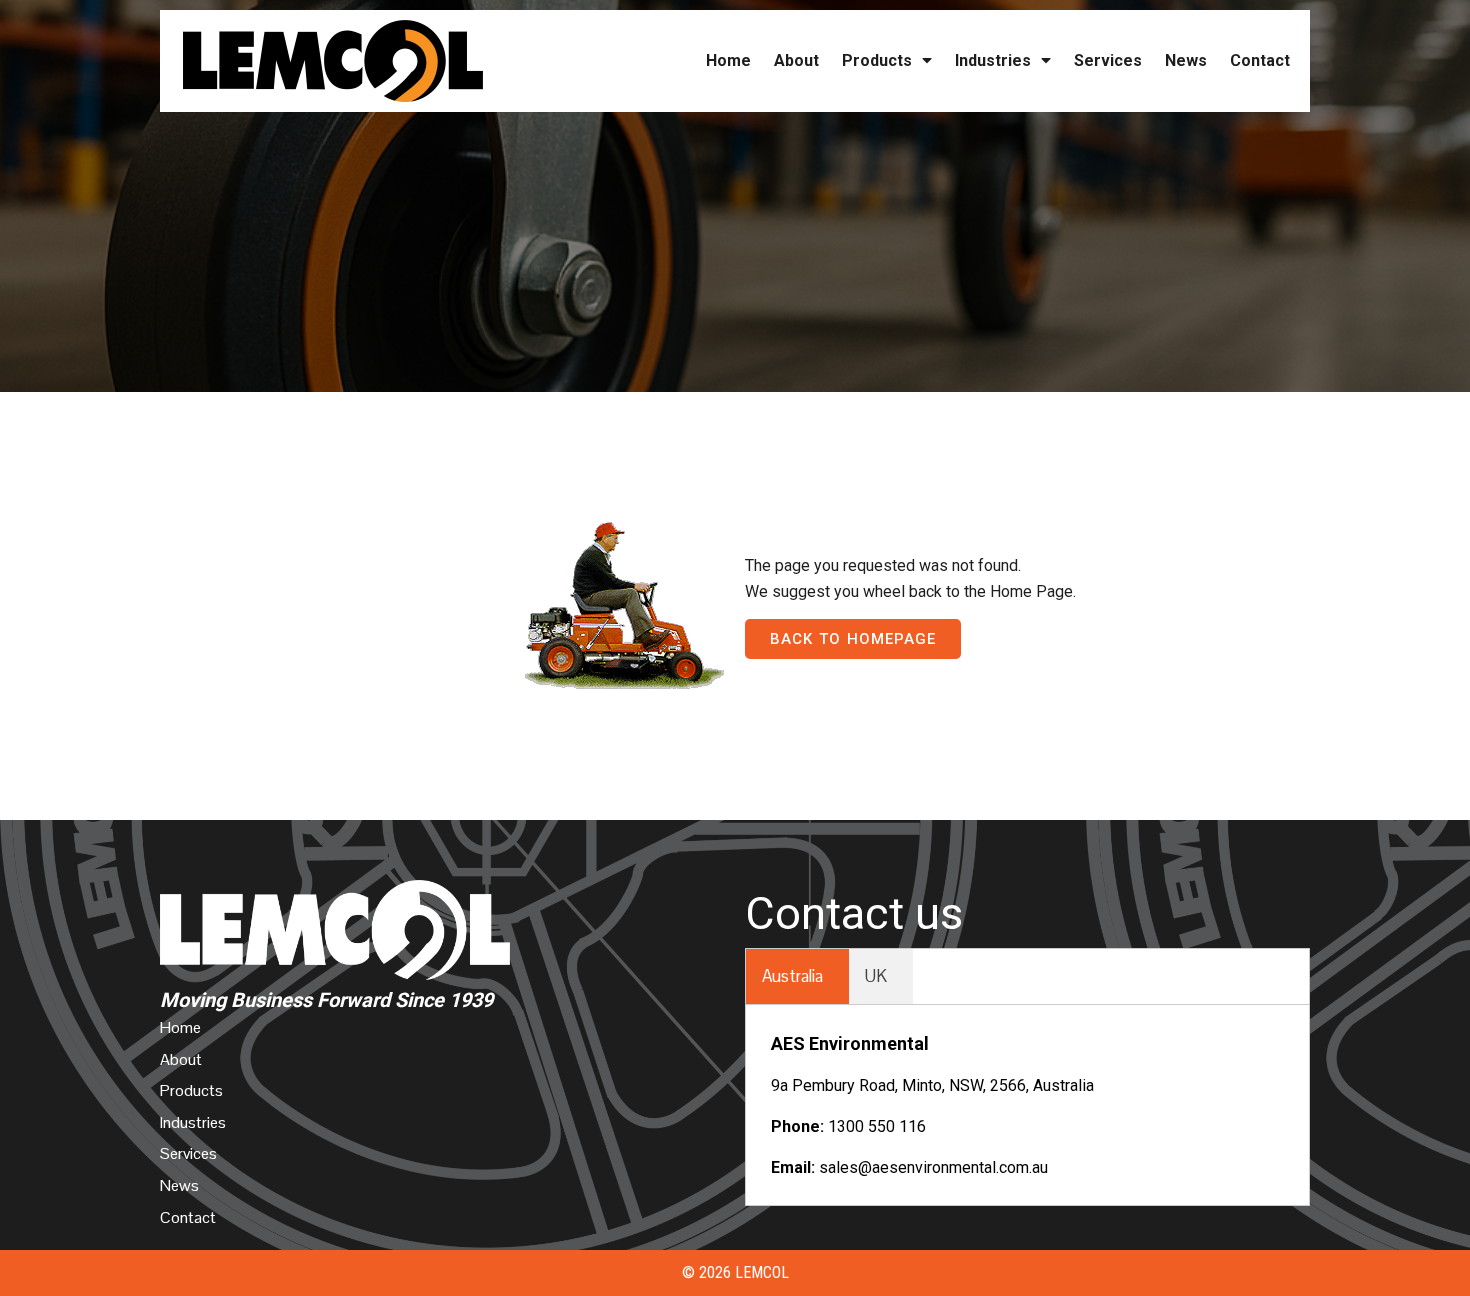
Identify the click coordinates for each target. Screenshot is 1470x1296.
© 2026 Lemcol (735, 1272)
